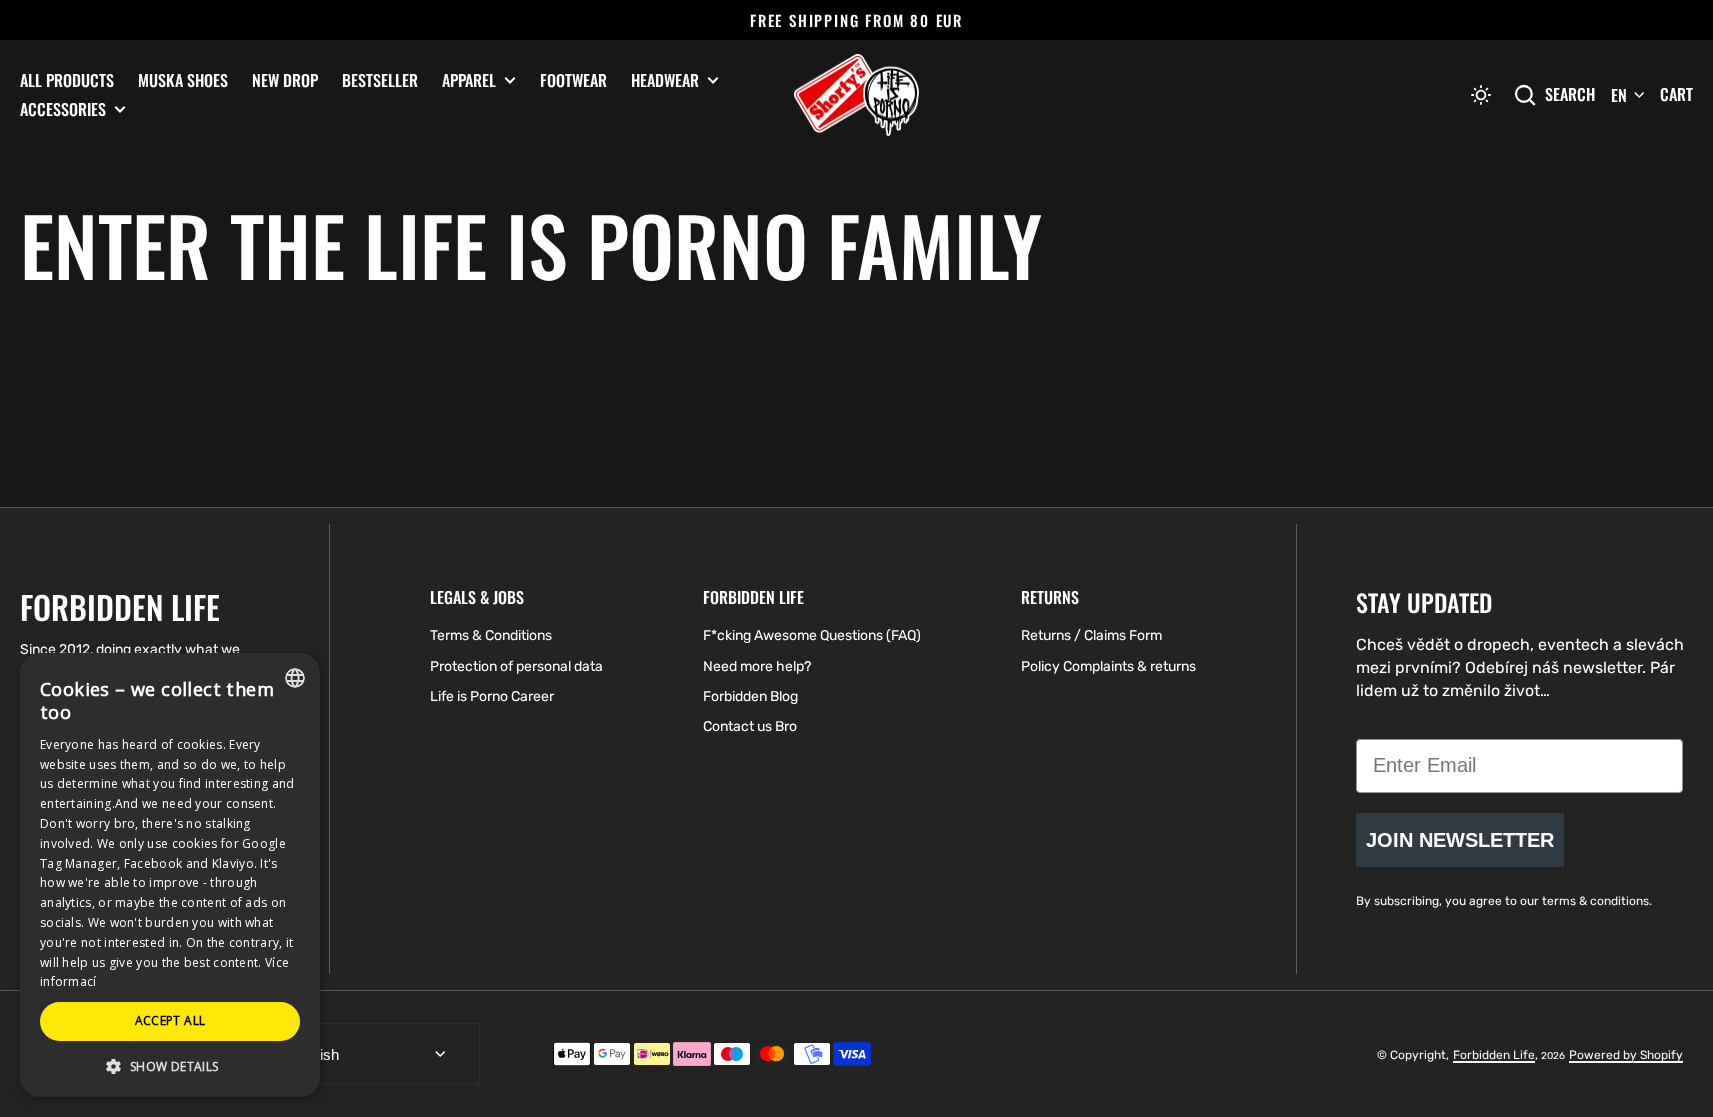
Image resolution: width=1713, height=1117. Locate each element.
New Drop (285, 80)
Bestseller (380, 80)
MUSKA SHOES (183, 80)
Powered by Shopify (1626, 1055)
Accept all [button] (170, 1020)
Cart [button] (1676, 94)
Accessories (63, 109)
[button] (1481, 95)
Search (1570, 94)
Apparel (469, 80)
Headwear (665, 80)
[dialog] (170, 875)
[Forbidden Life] (856, 95)
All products (67, 80)
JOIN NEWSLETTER (1460, 840)
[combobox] (295, 678)
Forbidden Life (1494, 1055)
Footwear (573, 80)
